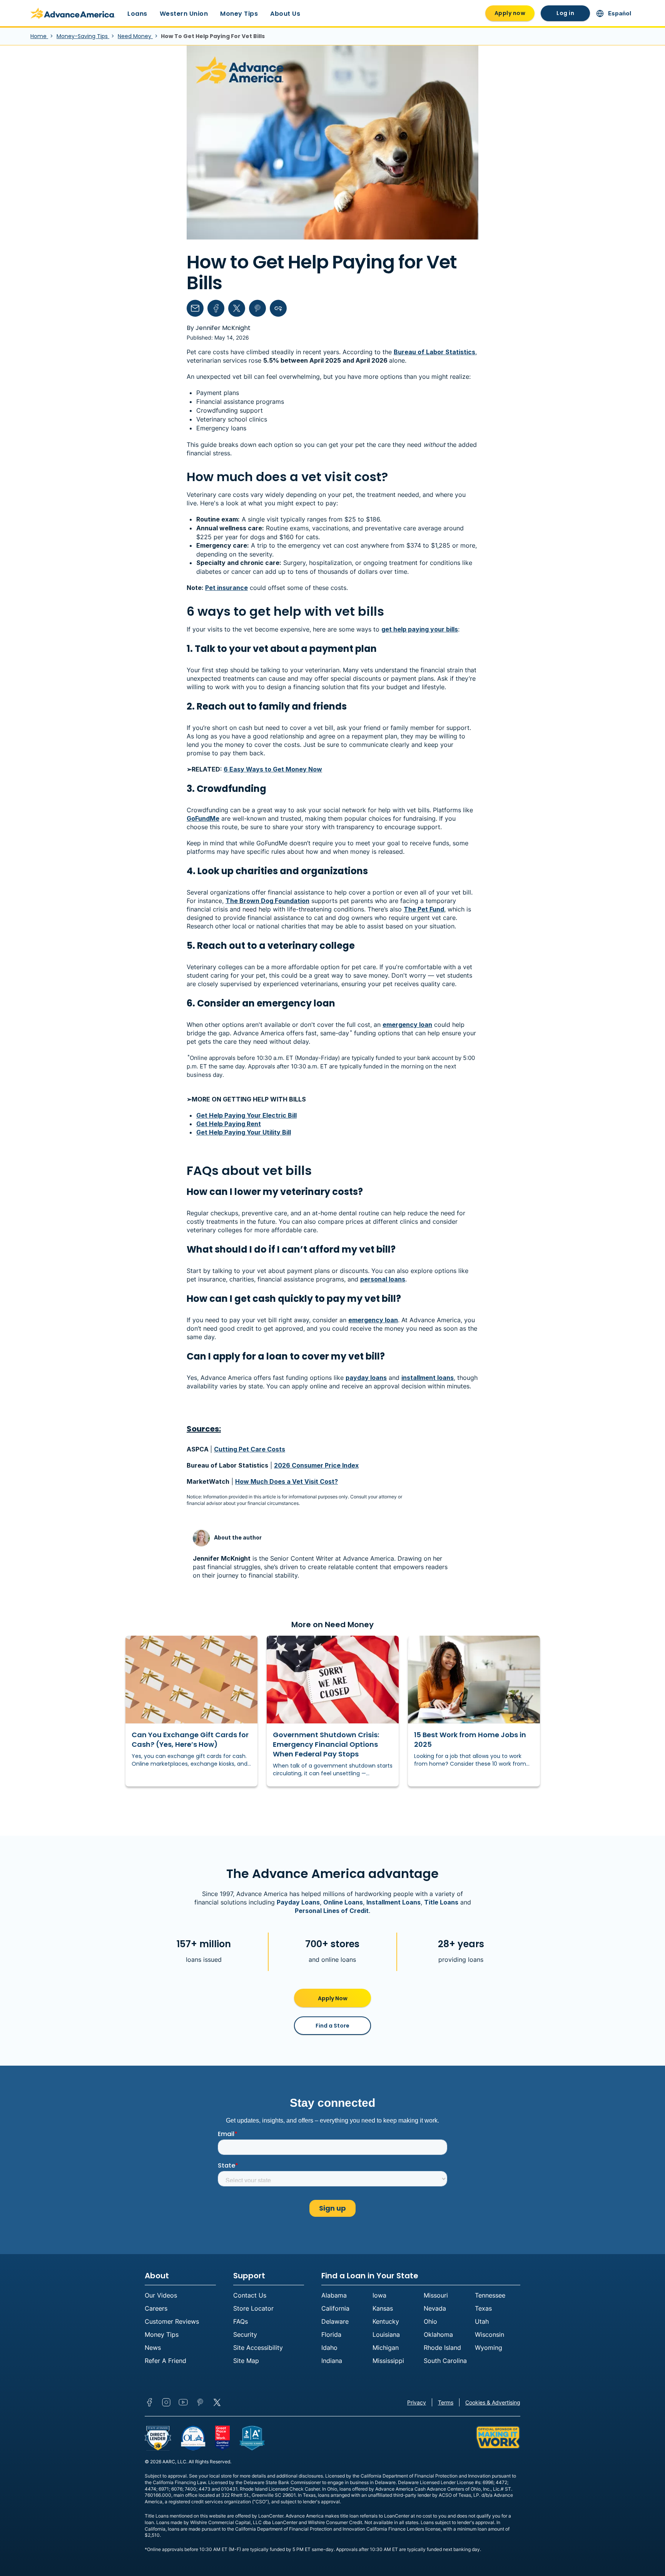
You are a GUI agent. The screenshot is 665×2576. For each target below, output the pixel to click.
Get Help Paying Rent (229, 1124)
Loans (137, 14)
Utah (482, 2321)
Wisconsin (490, 2334)
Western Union (184, 14)
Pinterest (200, 2402)
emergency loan (407, 1025)
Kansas (383, 2308)
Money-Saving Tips (83, 36)
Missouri (436, 2295)
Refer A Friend (165, 2361)
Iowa (379, 2295)
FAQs (241, 2321)
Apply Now (333, 1998)
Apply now (510, 13)
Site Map (246, 2361)
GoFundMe (203, 818)
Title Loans (441, 1902)
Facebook (149, 2402)
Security (245, 2334)
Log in (565, 13)
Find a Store (332, 2026)
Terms (446, 2402)
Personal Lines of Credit (332, 1911)
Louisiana (386, 2334)
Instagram (166, 2402)
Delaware (335, 2321)
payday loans (366, 1378)
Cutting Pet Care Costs (250, 1449)
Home (39, 36)
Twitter (217, 2402)
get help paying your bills (420, 629)
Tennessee (490, 2295)
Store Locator (253, 2308)
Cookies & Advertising (493, 2402)
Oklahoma (438, 2334)
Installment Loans (393, 1902)
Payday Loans (298, 1902)
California (335, 2308)
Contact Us (250, 2295)
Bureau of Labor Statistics (434, 352)
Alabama (334, 2295)
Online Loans (343, 1902)
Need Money (135, 36)
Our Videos (161, 2295)
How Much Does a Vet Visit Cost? (287, 1481)
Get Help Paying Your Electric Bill (246, 1115)
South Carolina (445, 2361)
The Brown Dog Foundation (267, 901)
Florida (331, 2334)
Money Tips (239, 14)
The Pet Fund (424, 909)
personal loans (383, 1279)
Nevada (435, 2308)
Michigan (386, 2348)
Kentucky (386, 2321)
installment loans (428, 1378)
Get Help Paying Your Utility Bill (244, 1132)
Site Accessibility (258, 2348)
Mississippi (388, 2361)
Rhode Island (442, 2348)
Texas (483, 2308)
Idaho (329, 2348)
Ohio (430, 2321)
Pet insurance (226, 588)
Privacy (417, 2402)
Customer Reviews (172, 2321)
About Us (285, 14)
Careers (156, 2308)
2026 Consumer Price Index (316, 1465)
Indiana (332, 2361)
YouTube (183, 2402)
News (153, 2348)
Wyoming (489, 2348)
